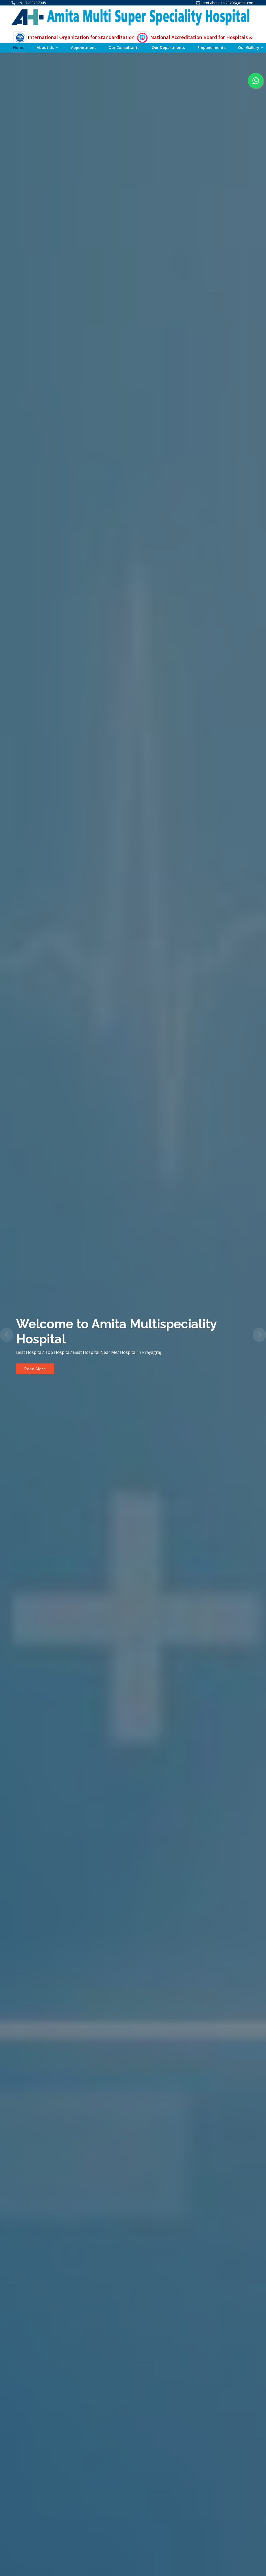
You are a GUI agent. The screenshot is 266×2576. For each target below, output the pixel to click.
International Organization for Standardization (81, 37)
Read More (35, 1380)
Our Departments (168, 47)
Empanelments (212, 47)
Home (19, 47)
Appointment (84, 47)
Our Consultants (124, 47)
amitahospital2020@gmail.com (229, 3)
